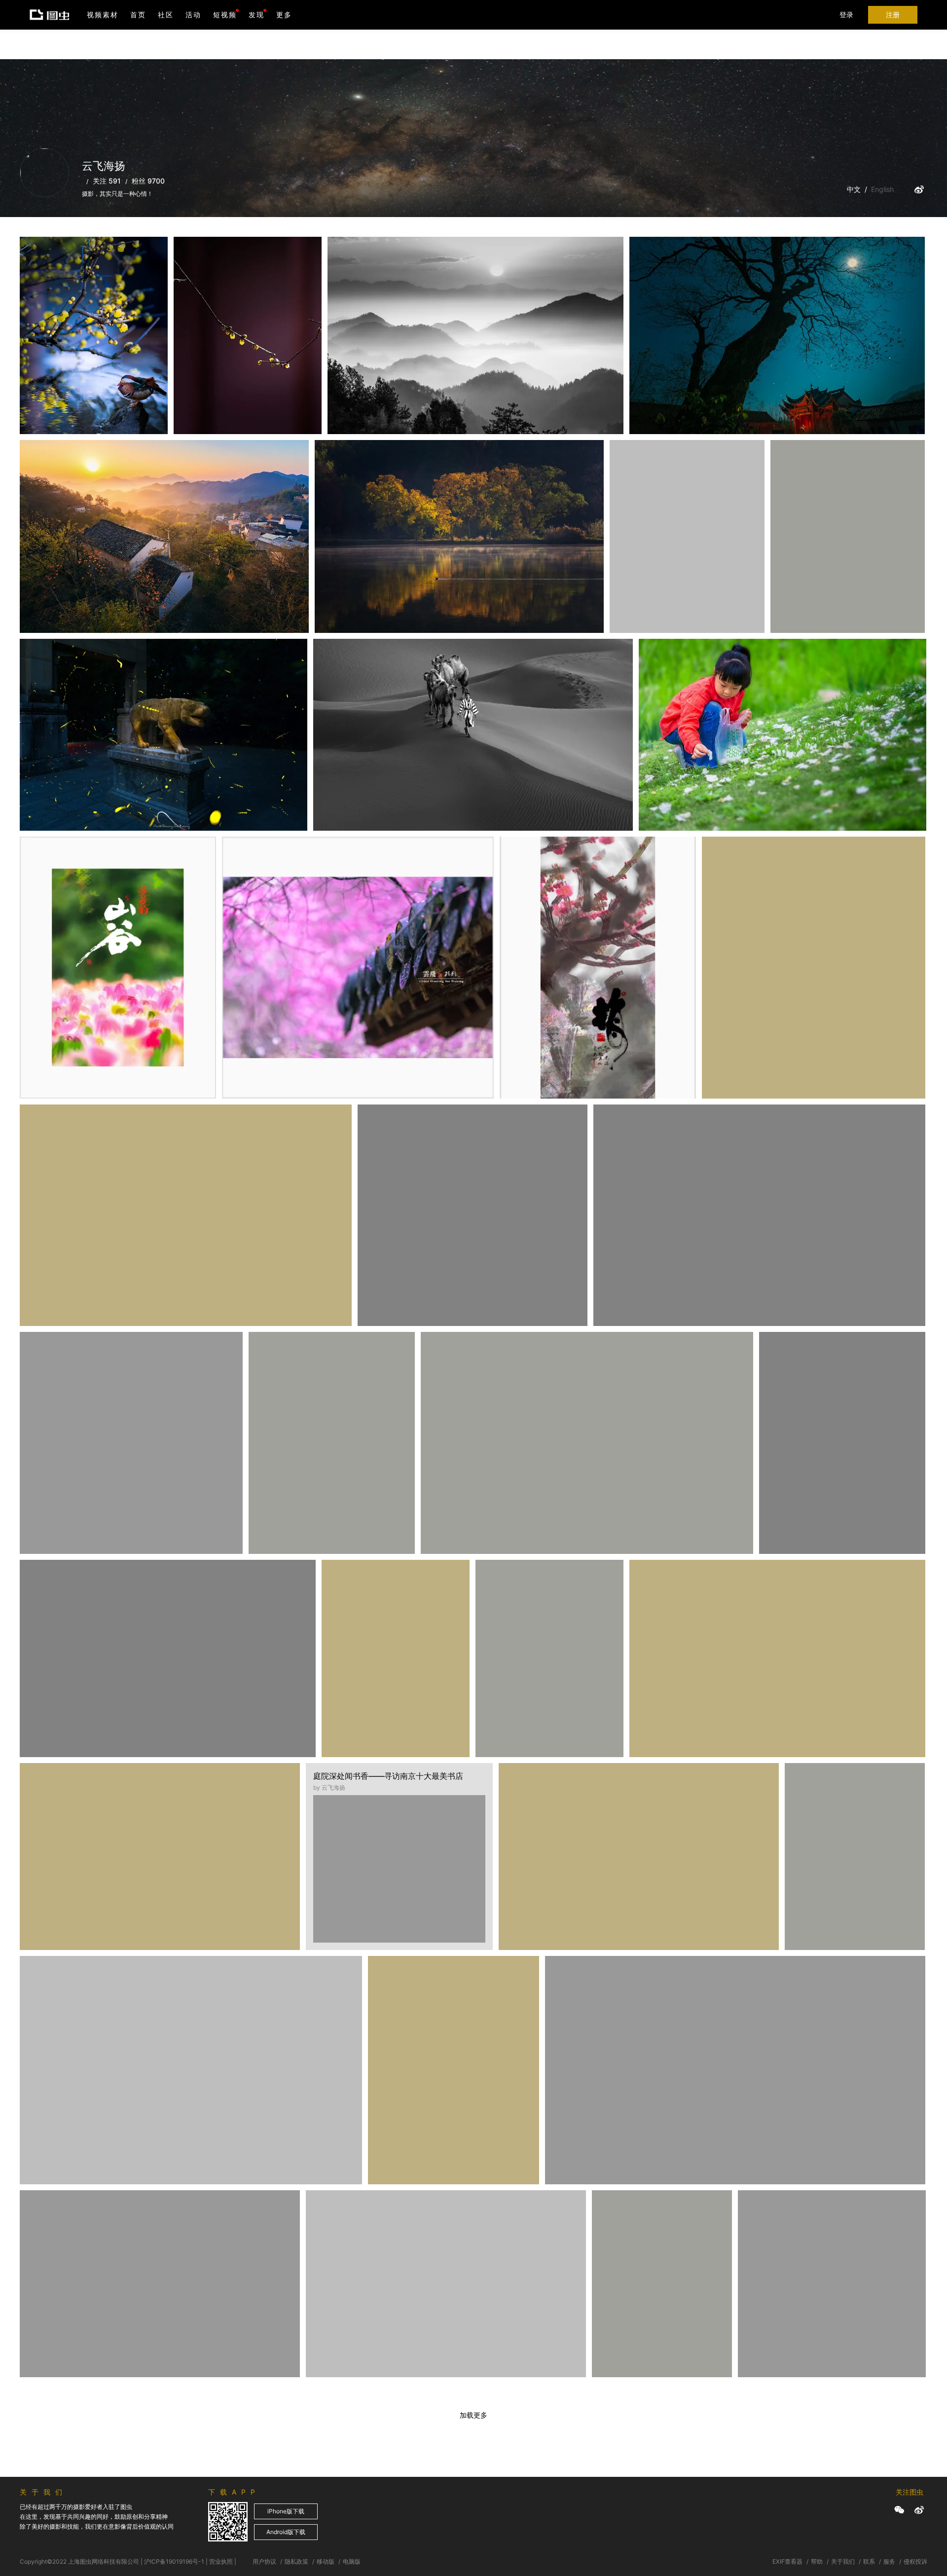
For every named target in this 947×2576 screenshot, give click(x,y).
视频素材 (103, 15)
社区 (166, 15)
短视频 (225, 15)
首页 (138, 15)
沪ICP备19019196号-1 (174, 2561)
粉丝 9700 (148, 181)
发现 (256, 15)
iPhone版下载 (286, 2511)
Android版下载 (286, 2532)
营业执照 (221, 2561)
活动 (193, 15)
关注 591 (107, 181)
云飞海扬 (47, 261)
